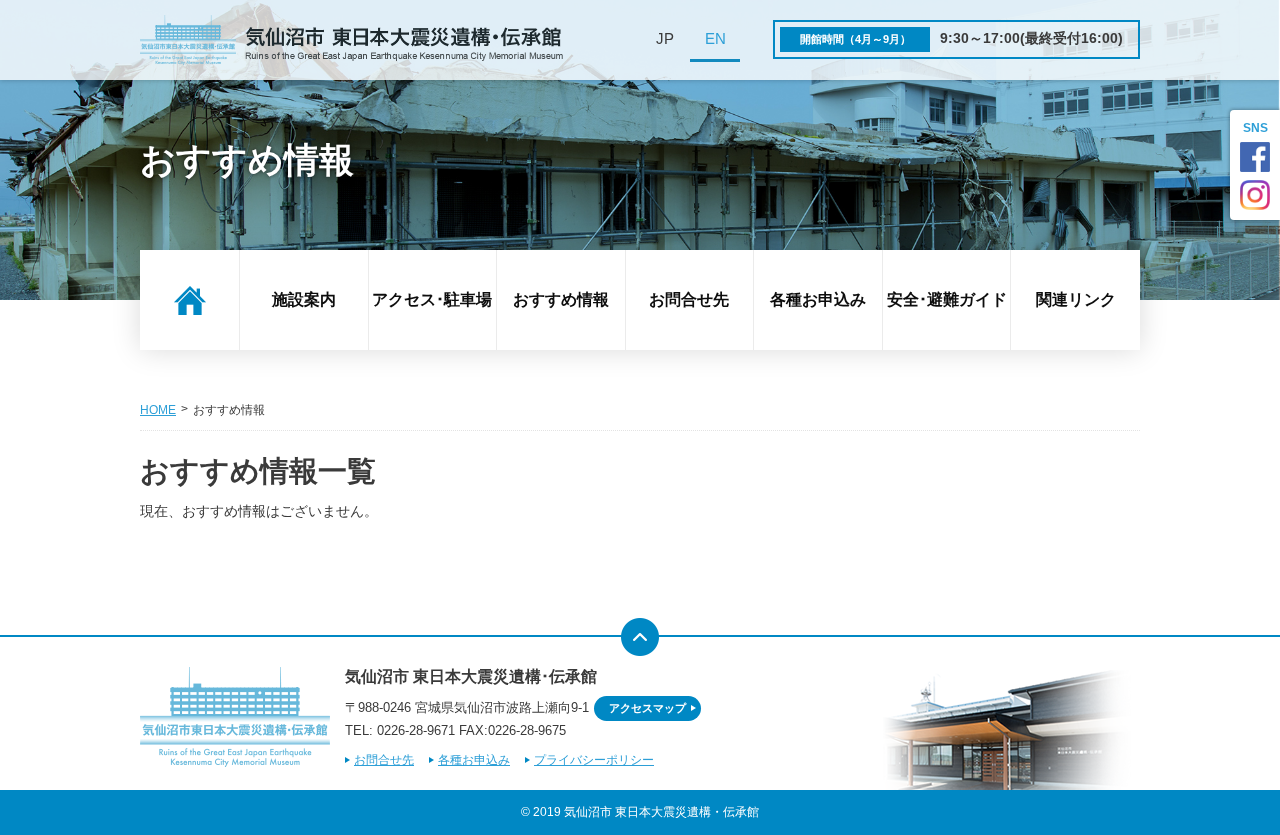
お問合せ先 (689, 299)
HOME (158, 410)
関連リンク (1076, 299)
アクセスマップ (647, 708)
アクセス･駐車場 (432, 299)
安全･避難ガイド (947, 299)
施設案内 (304, 299)
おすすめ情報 (561, 299)
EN (715, 39)
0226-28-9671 (416, 730)
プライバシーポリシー (594, 760)
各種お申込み (818, 299)
